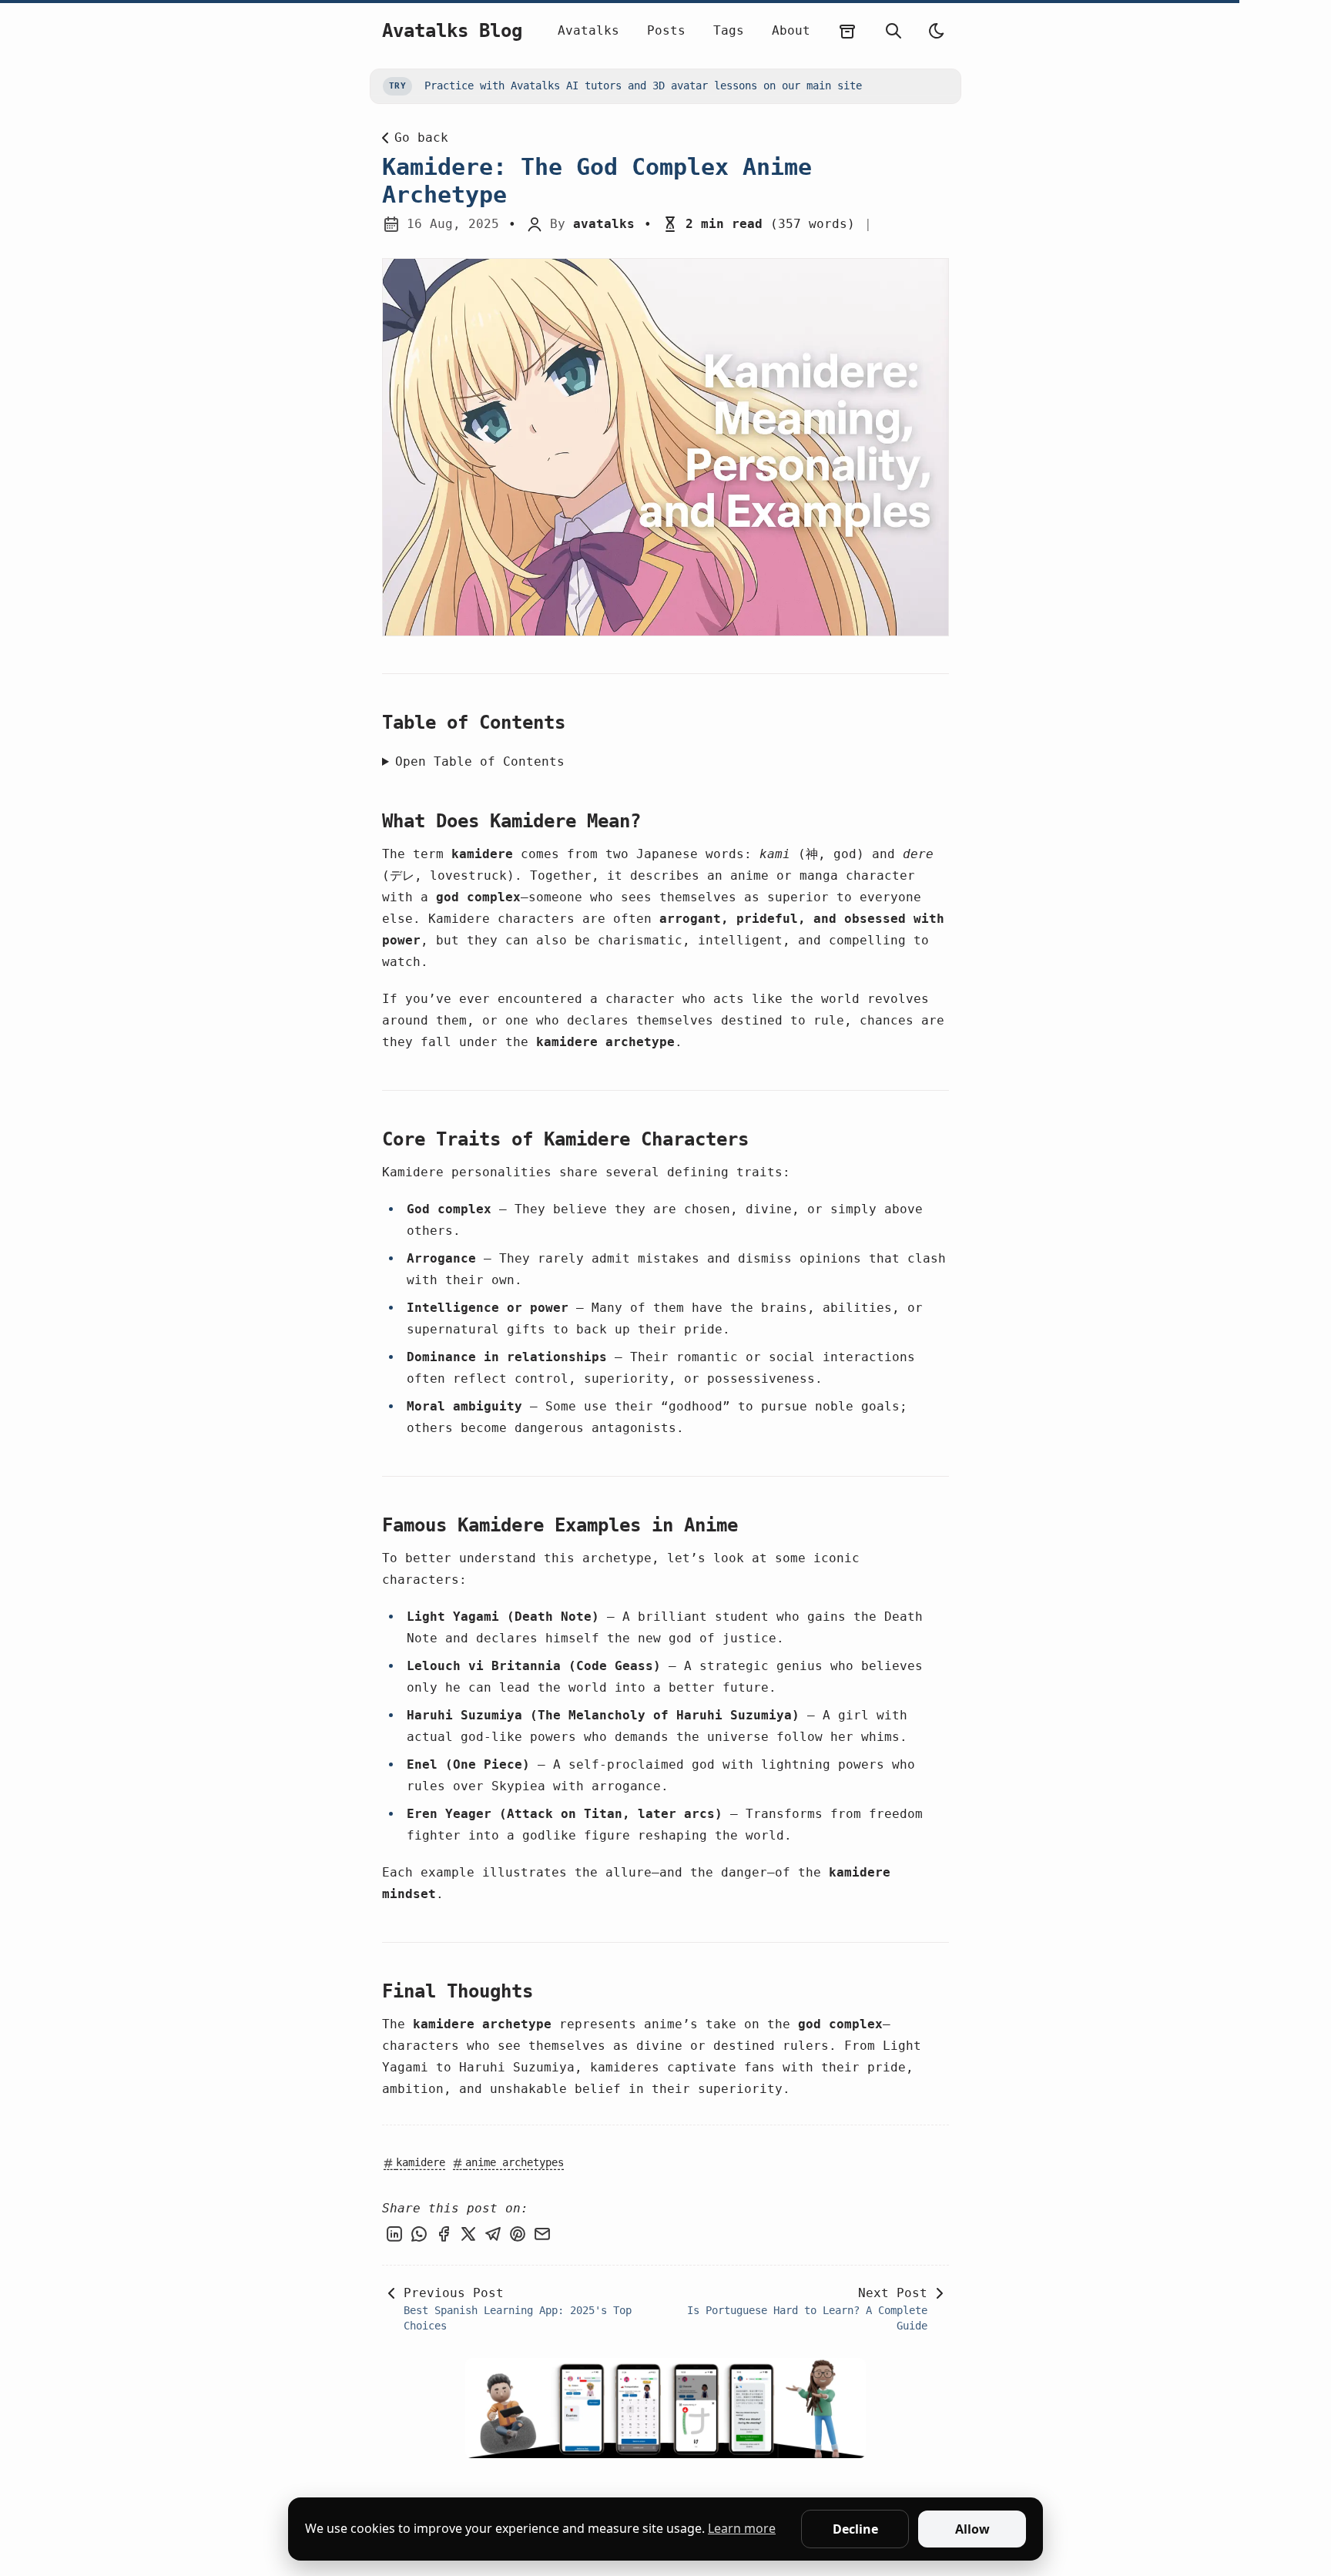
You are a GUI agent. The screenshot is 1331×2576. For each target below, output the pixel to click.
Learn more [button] (742, 2528)
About (791, 30)
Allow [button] (972, 2529)
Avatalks (588, 30)
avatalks (604, 224)
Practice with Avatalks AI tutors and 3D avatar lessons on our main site (625, 86)
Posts (666, 30)
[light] (937, 31)
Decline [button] (855, 2529)
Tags (729, 30)
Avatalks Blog (452, 31)
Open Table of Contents (480, 761)
